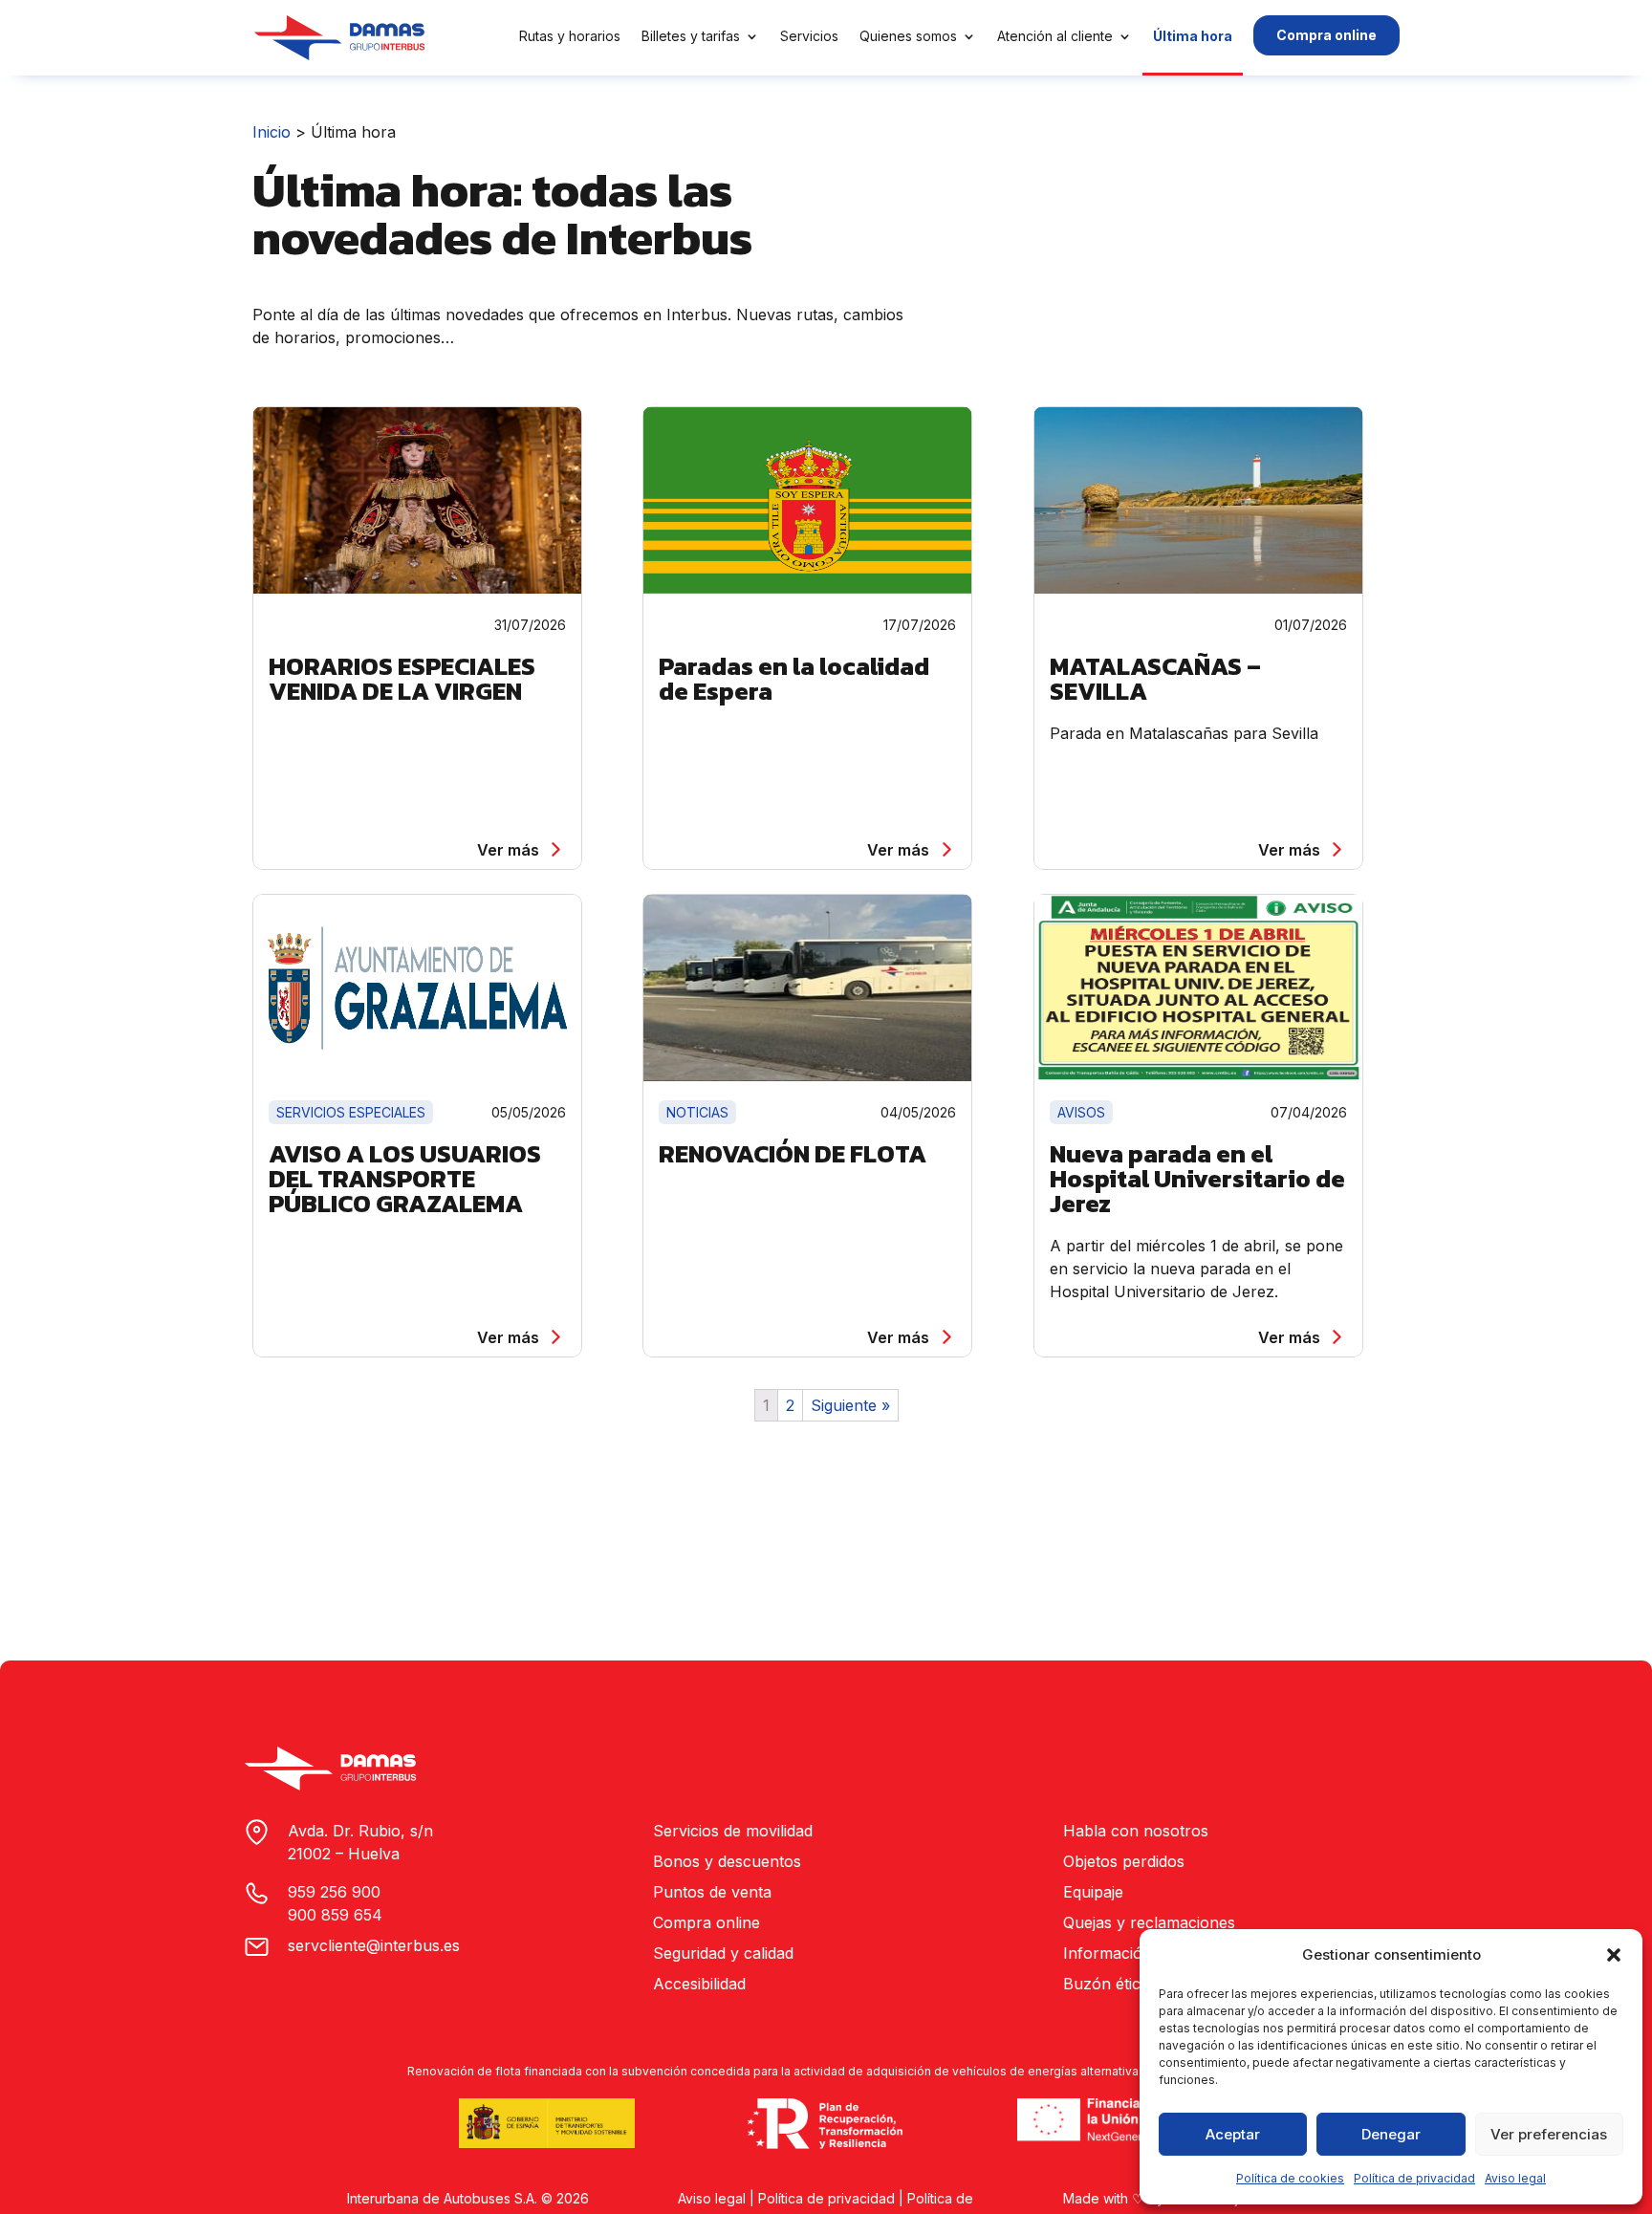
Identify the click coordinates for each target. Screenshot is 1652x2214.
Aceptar (1233, 2134)
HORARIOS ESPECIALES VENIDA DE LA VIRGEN (402, 678)
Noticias (697, 1112)
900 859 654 (335, 1915)
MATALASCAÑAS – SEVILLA (1155, 678)
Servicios (809, 36)
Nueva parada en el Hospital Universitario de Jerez (1197, 1178)
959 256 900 (334, 1892)
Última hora (1193, 36)
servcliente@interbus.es (374, 1945)
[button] (1614, 1955)
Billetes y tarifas (691, 36)
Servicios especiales (351, 1112)
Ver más (508, 850)
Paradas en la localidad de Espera (794, 678)
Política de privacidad (1414, 2178)
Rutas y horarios (570, 36)
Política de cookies (1290, 2178)
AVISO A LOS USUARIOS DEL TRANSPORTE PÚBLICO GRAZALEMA (405, 1178)
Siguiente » (850, 1405)
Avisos (1081, 1112)
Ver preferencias (1549, 2134)
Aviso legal (1515, 2178)
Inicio (272, 132)
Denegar (1391, 2134)
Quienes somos (908, 36)
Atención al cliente (1055, 36)
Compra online (1326, 35)
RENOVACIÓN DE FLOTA (793, 1153)
